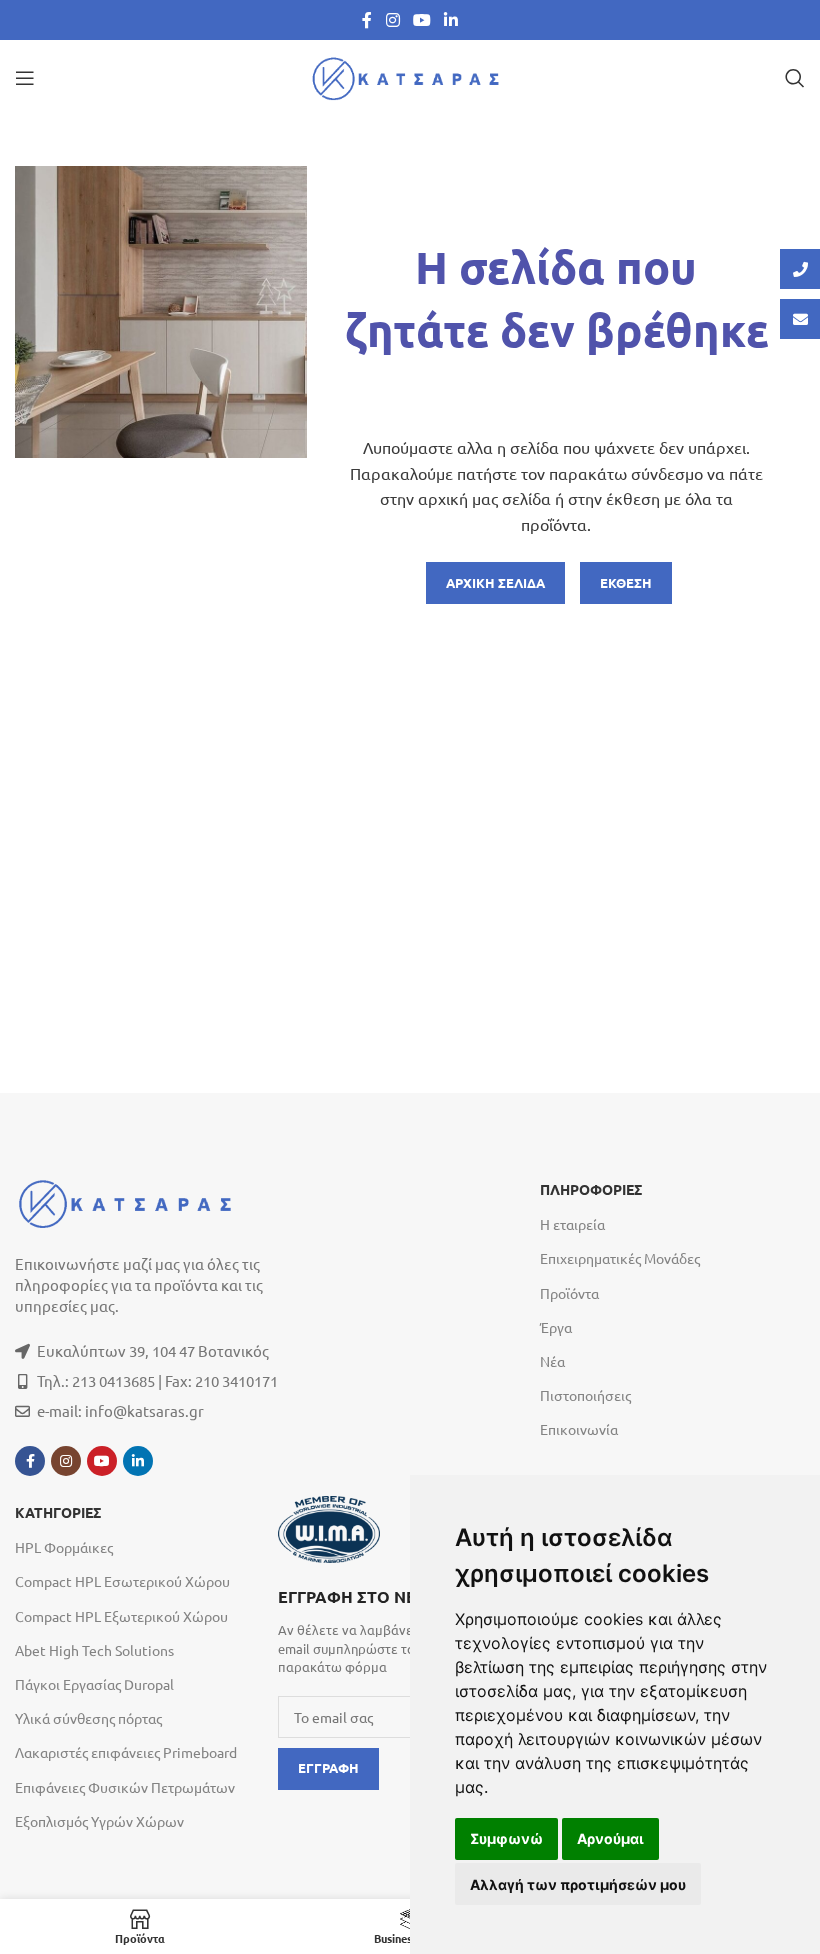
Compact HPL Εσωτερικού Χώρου (122, 1581)
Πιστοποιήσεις (585, 1395)
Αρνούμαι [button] (610, 1838)
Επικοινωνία (579, 1429)
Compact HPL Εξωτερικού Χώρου (121, 1616)
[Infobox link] (399, 1629)
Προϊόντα (569, 1293)
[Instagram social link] (392, 19)
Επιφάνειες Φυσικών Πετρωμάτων (125, 1787)
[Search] (795, 78)
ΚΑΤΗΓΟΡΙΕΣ (58, 1513)
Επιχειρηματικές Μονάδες (620, 1258)
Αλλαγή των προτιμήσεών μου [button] (578, 1884)
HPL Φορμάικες (64, 1547)
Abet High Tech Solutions (94, 1650)
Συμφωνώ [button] (506, 1838)
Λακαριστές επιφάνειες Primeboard (126, 1752)
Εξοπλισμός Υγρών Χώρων (99, 1821)
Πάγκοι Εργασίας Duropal (94, 1684)
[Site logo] (410, 75)
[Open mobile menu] (25, 78)
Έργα (556, 1327)
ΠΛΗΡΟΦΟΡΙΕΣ (591, 1190)
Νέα (552, 1361)
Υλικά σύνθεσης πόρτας (88, 1718)
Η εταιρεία (572, 1224)
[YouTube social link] (421, 19)
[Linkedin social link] (451, 19)
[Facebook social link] (367, 19)
